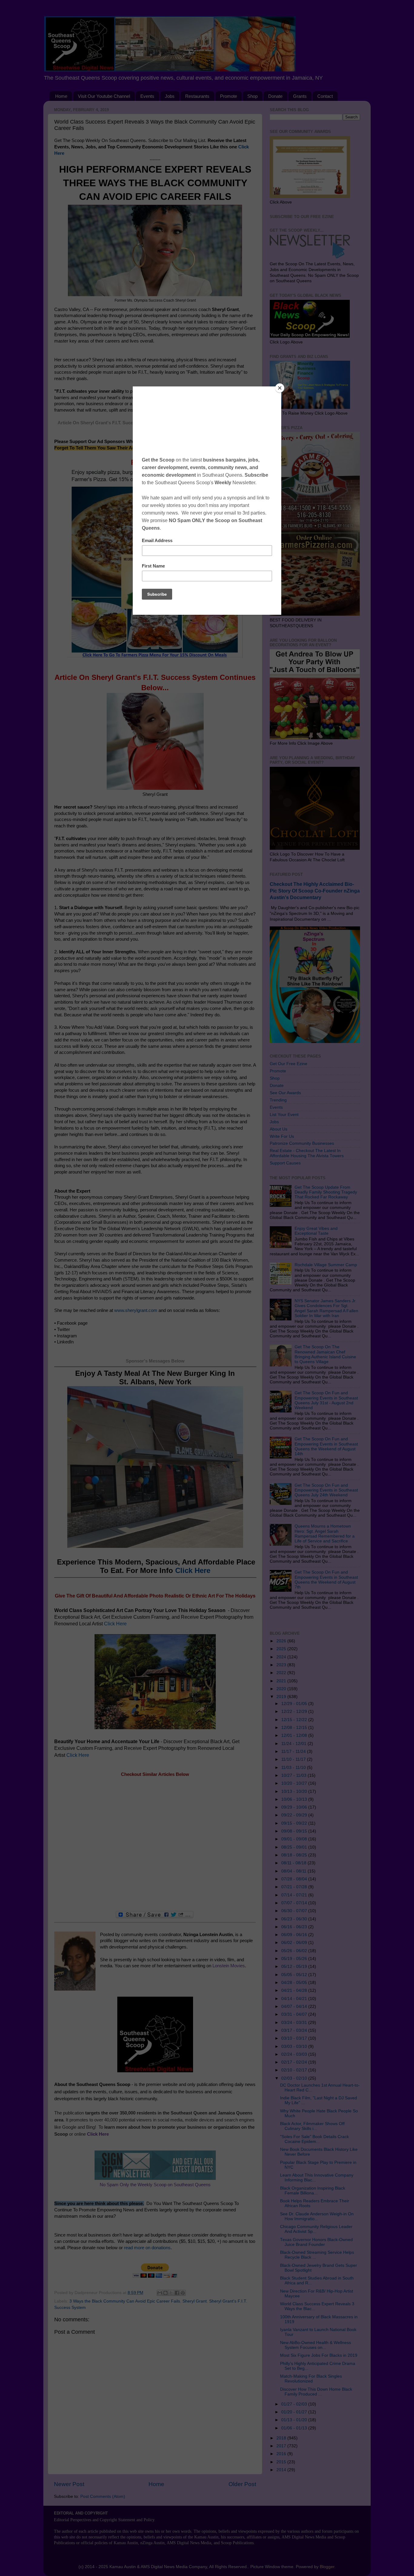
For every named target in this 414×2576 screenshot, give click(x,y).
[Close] (280, 388)
